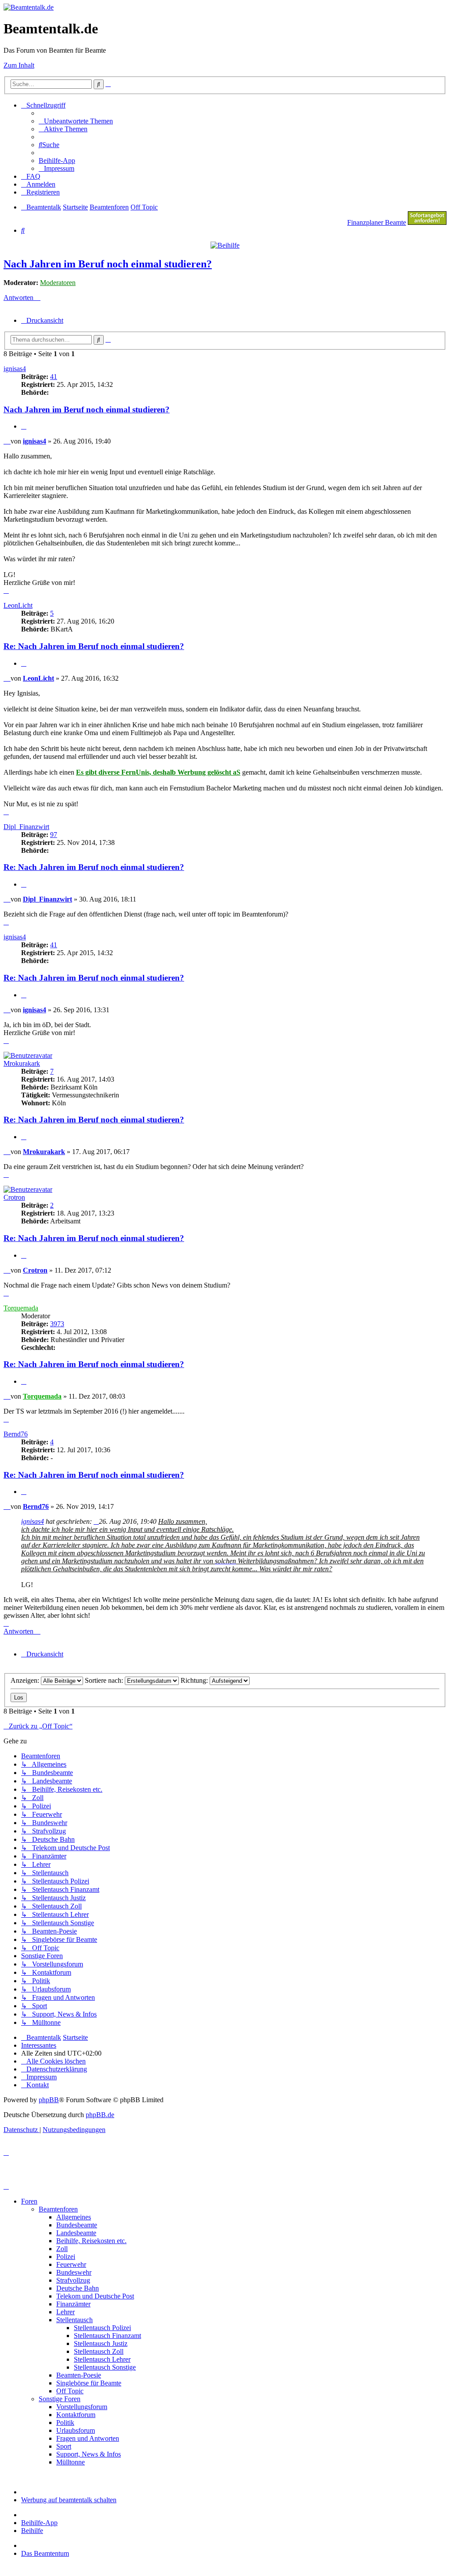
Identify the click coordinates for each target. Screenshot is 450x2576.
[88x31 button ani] (427, 222)
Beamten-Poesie (79, 2375)
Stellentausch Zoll (99, 2351)
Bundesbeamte (77, 2225)
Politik (65, 2423)
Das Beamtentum (45, 2553)
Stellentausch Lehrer (102, 2359)
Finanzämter (73, 2304)
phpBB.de (100, 2115)
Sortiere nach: (105, 1680)
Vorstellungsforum (82, 2407)
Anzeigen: (26, 1680)
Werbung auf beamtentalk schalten (69, 2500)
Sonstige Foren (60, 2399)
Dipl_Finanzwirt (26, 827)
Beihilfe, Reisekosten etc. (91, 2241)
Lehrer (65, 2312)
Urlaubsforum (76, 2430)
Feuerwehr (71, 2264)
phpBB (49, 2100)
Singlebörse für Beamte (89, 2383)
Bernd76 (16, 1434)
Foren (29, 2201)
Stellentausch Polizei (102, 2328)
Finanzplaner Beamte (377, 222)
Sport (64, 2446)
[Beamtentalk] (29, 7)
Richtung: (195, 1680)
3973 (57, 1324)
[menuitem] (76, 121)
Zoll (62, 2249)
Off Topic (70, 2391)
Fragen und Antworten (88, 2438)
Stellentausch (74, 2320)
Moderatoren (58, 283)
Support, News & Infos (89, 2454)
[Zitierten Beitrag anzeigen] (96, 1521)
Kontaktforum (76, 2415)
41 (54, 377)
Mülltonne (71, 2462)
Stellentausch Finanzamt (107, 2336)
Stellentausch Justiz (101, 2343)
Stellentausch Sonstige (105, 2367)
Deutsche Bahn (78, 2288)
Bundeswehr (74, 2272)
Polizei (66, 2257)
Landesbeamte (76, 2233)
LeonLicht (18, 605)
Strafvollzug (73, 2280)
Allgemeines (74, 2217)
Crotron (14, 1197)
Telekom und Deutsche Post (95, 2296)
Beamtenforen (58, 2209)
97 (54, 835)
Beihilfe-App (39, 2523)
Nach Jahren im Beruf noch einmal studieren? (108, 264)
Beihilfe (32, 2531)
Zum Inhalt (19, 65)
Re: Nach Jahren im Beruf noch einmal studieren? (94, 646)
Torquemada (21, 1308)
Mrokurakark (22, 1063)
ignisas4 (15, 369)
